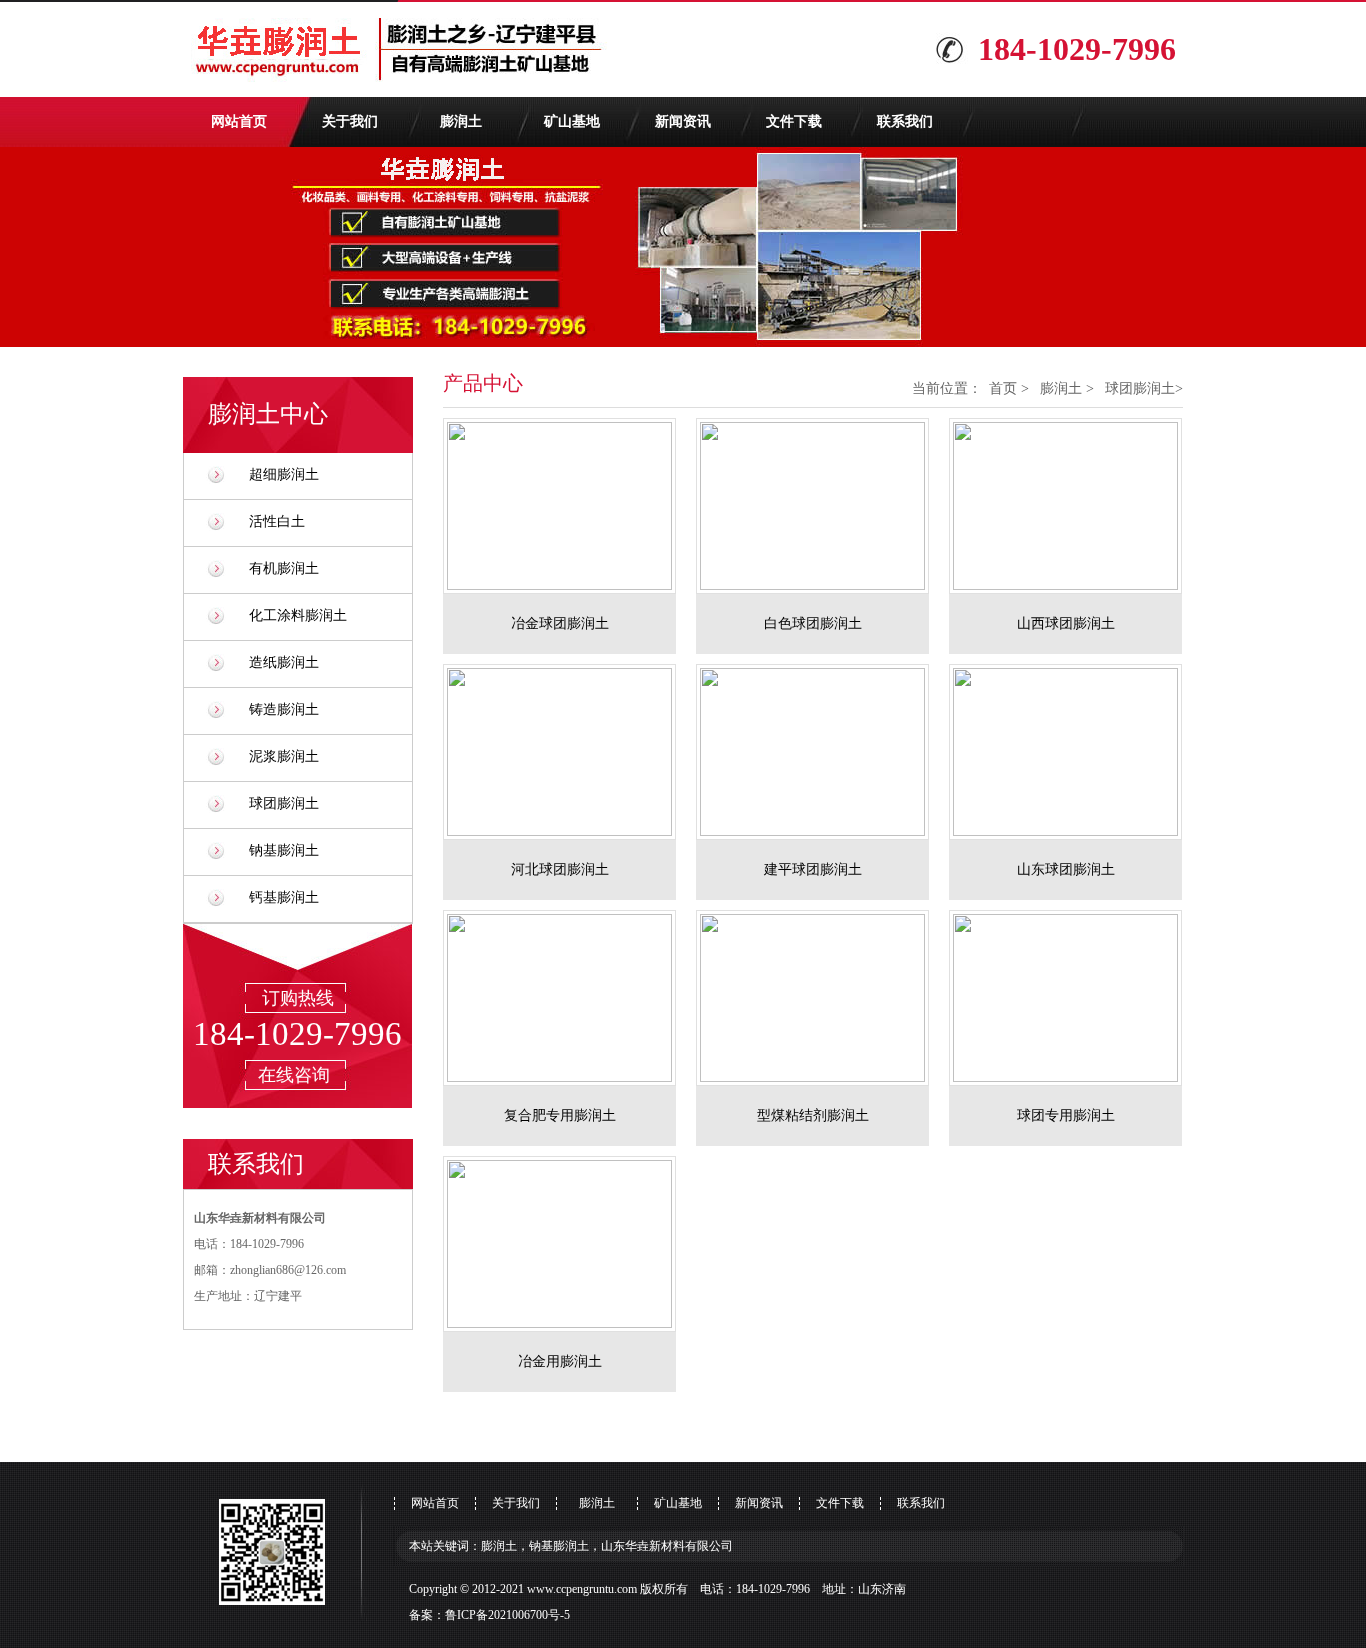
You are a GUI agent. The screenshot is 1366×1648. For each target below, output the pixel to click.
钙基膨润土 (284, 897)
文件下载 (794, 121)
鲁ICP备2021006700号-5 (507, 1615)
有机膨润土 (284, 568)
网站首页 (239, 121)
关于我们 (350, 121)
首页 (1003, 388)
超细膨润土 (284, 474)
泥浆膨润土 (284, 756)
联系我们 (905, 121)
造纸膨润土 (284, 662)
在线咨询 (294, 1075)
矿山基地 (572, 121)
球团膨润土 (284, 803)
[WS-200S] (569, 506)
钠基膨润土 (284, 850)
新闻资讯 (683, 121)
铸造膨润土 (284, 709)
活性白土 (277, 521)
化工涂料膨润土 (298, 615)
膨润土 (461, 121)
